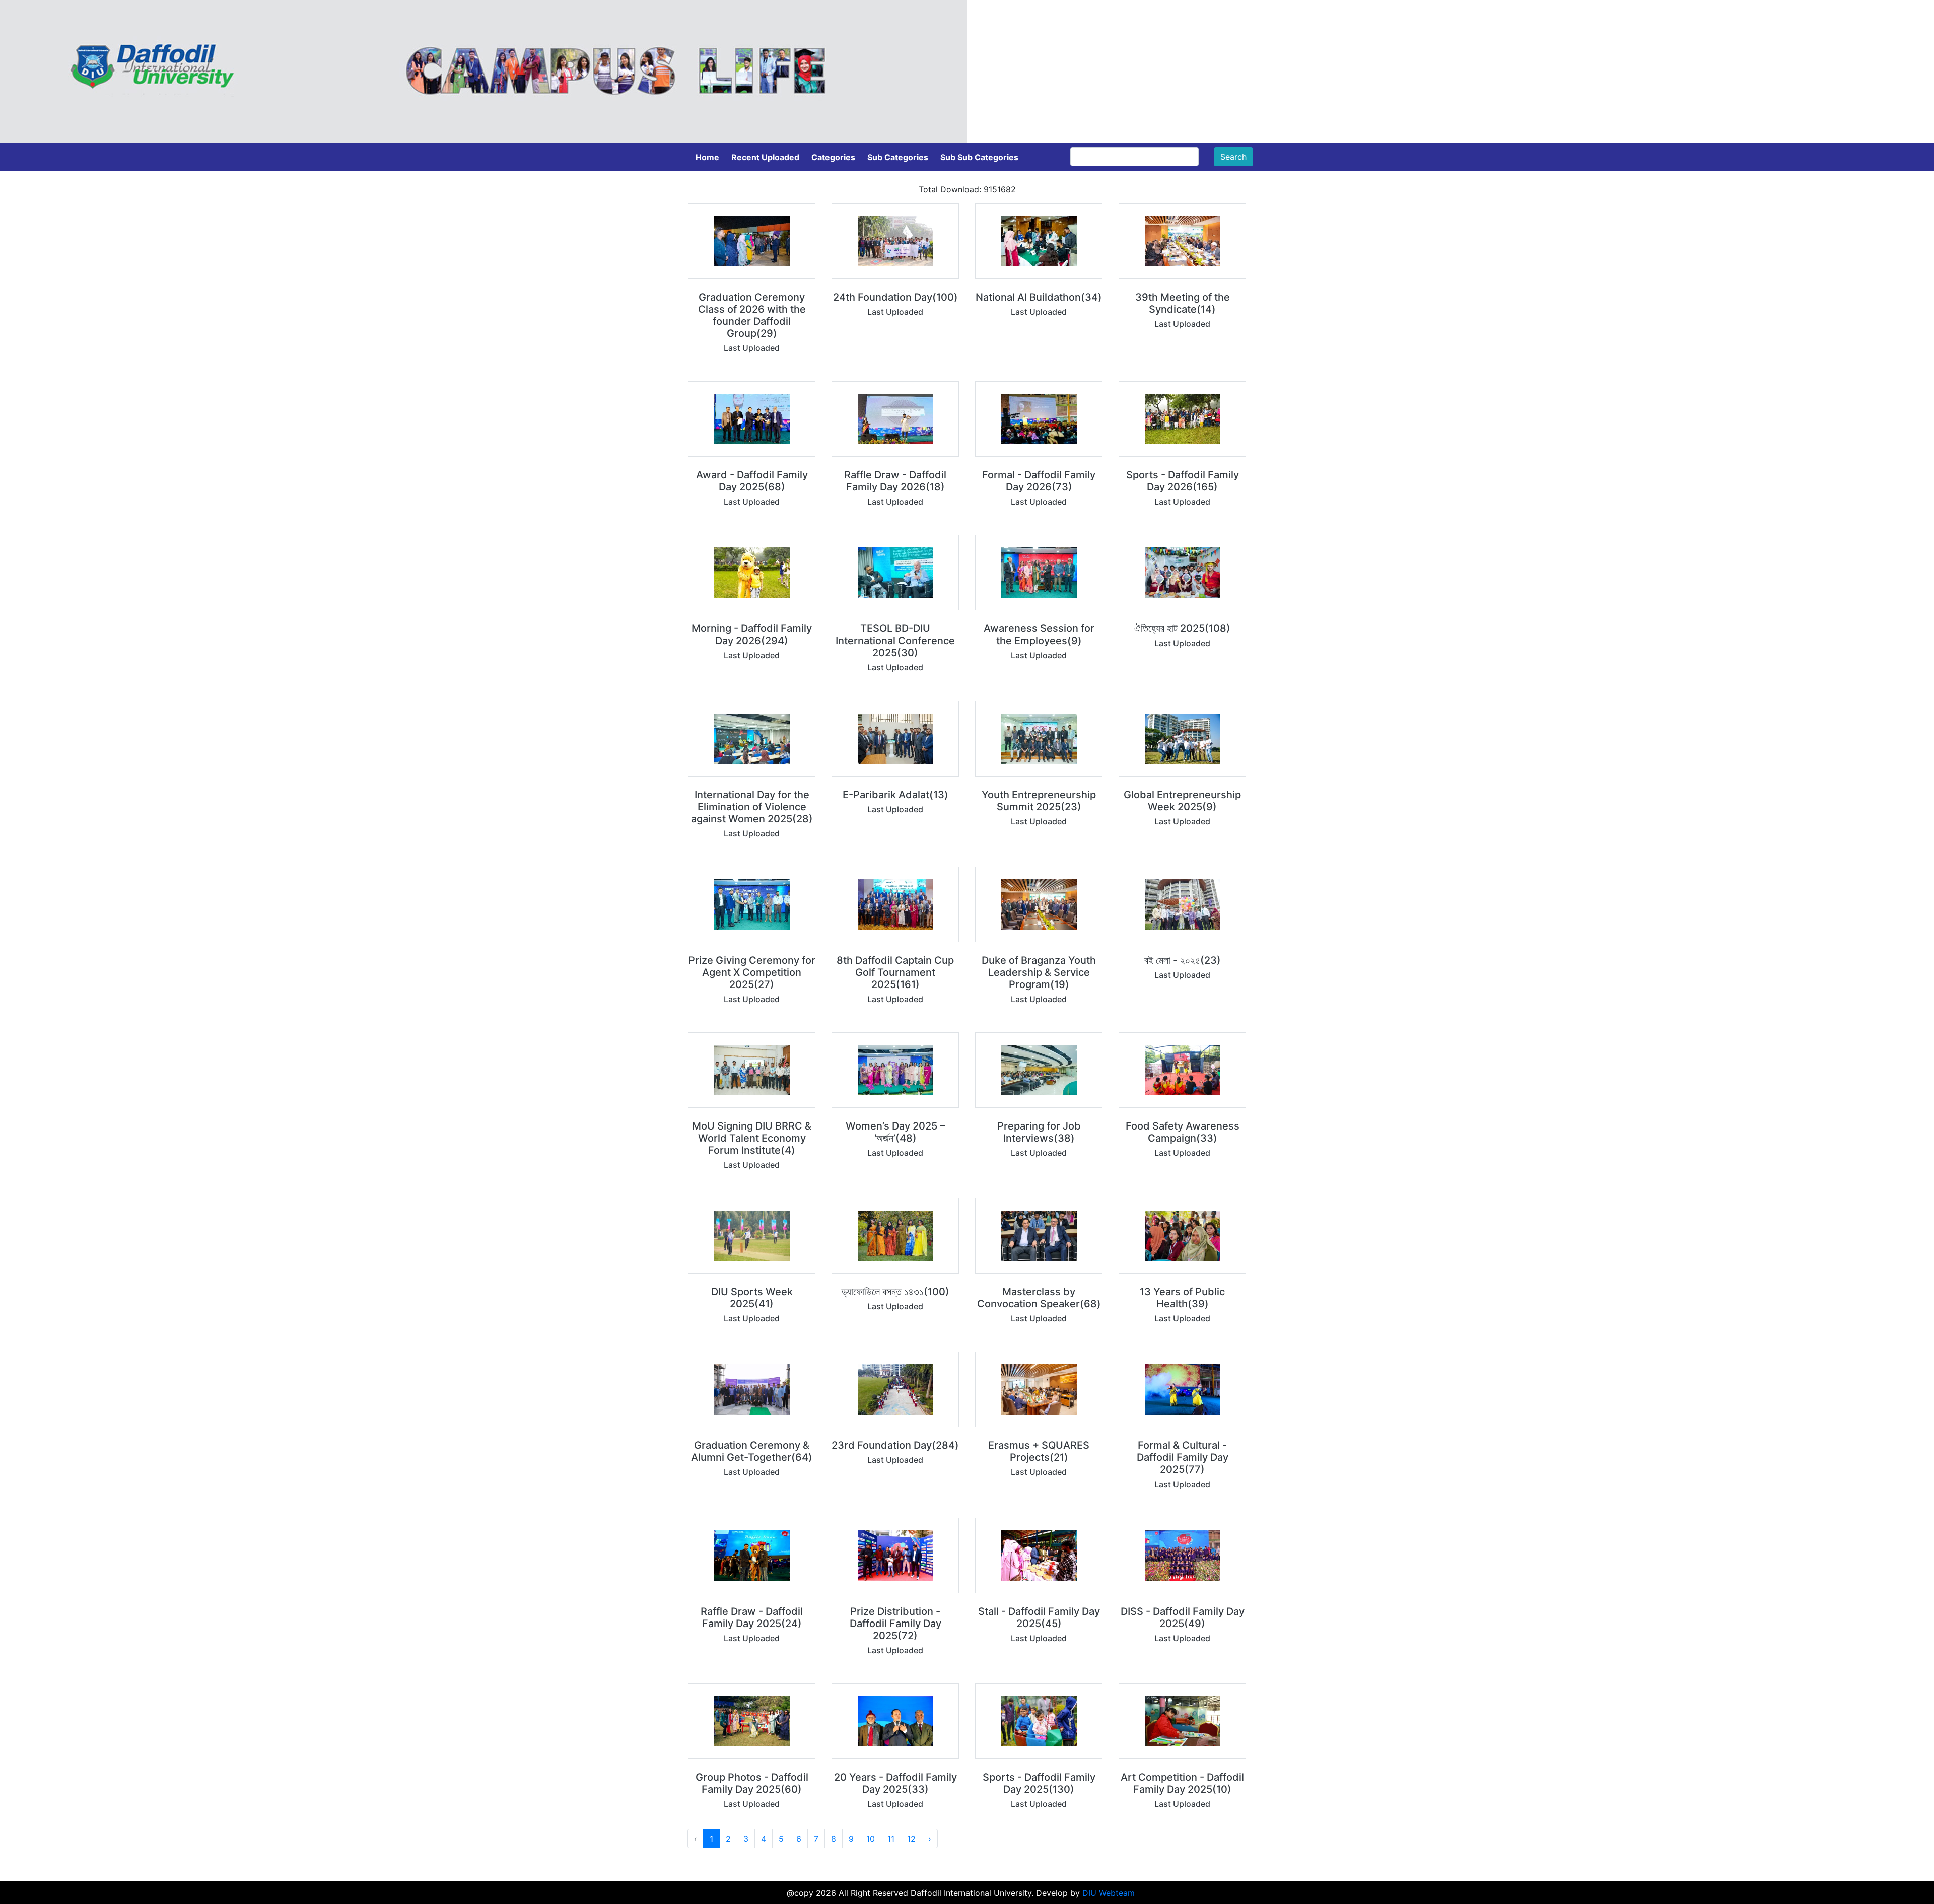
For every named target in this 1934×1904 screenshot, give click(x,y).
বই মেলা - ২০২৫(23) (1183, 960)
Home (707, 157)
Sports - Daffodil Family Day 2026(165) (1183, 481)
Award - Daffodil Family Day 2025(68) (752, 481)
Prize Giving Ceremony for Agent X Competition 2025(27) (752, 972)
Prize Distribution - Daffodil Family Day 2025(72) (895, 1624)
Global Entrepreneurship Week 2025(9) (1182, 801)
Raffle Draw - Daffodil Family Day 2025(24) (752, 1617)
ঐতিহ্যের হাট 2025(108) (1182, 628)
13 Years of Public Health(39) (1182, 1298)
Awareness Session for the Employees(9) (1039, 634)
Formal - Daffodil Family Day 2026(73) (1039, 481)
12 (911, 1839)
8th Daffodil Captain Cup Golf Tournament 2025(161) (895, 972)
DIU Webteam (1109, 1893)
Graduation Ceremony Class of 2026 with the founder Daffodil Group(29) (752, 315)
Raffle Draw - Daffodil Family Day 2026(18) (895, 481)
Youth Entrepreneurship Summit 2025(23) (1039, 801)
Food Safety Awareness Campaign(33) (1183, 1132)
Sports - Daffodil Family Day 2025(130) (1039, 1783)
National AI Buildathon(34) (1039, 297)
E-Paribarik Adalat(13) (895, 795)
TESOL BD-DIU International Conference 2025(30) (895, 641)
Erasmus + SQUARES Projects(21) (1039, 1451)
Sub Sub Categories (979, 157)
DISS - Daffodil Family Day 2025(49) (1183, 1617)
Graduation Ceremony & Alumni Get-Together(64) (752, 1451)
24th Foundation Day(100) (895, 297)
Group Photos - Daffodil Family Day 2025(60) (752, 1783)
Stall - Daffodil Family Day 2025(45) (1039, 1617)
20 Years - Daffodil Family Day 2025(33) (895, 1783)
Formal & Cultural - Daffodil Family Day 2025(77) (1183, 1457)
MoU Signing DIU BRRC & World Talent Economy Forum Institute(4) (752, 1138)
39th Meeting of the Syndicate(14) (1183, 303)
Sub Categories (898, 157)
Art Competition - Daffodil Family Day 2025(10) (1182, 1783)
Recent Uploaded (765, 157)
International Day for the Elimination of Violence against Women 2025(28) (752, 807)
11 (891, 1839)
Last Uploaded (752, 348)
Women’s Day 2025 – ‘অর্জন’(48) (895, 1132)
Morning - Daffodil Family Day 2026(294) (752, 634)
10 (871, 1839)
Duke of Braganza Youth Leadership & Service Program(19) (1039, 972)
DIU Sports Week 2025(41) (752, 1298)
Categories (833, 157)
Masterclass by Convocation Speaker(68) (1039, 1298)
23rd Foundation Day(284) (895, 1445)
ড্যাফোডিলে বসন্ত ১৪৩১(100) (895, 1292)
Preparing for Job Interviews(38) (1039, 1132)
